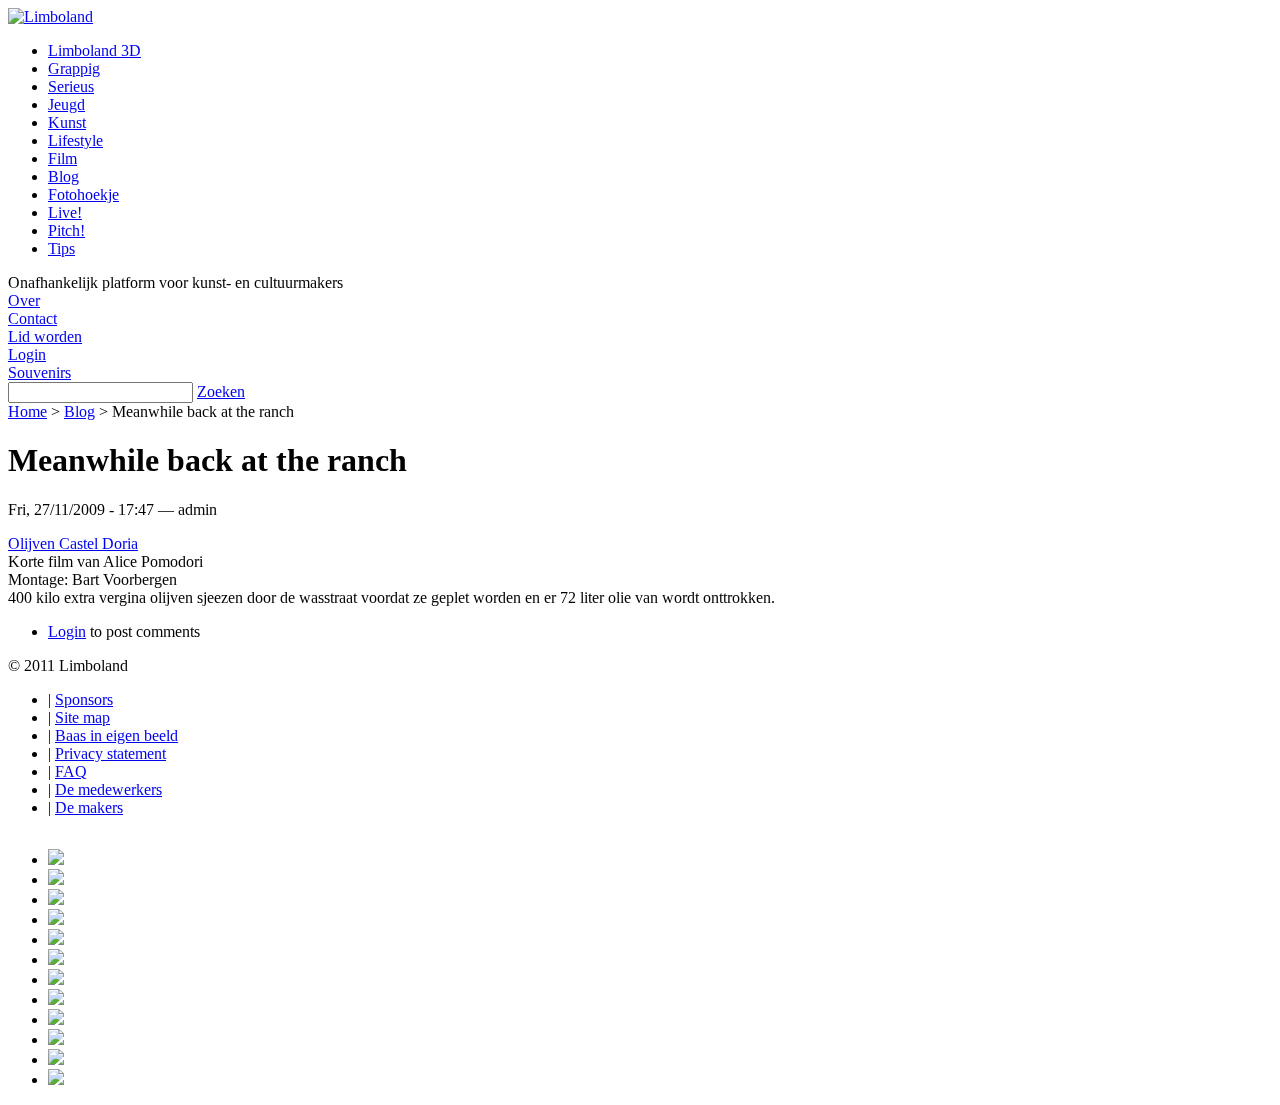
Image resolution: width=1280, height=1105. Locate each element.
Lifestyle (75, 140)
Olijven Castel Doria (73, 543)
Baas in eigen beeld (116, 735)
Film (62, 158)
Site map (82, 717)
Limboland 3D (94, 50)
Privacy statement (110, 753)
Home (27, 411)
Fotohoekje (83, 194)
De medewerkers (108, 789)
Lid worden (45, 336)
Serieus (71, 86)
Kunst (67, 122)
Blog (63, 176)
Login (27, 354)
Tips (61, 248)
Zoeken (221, 391)
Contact (32, 318)
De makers (89, 807)
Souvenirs (39, 372)
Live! (65, 212)
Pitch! (66, 230)
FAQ (71, 771)
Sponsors (84, 699)
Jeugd (66, 104)
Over (24, 300)
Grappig (74, 68)
